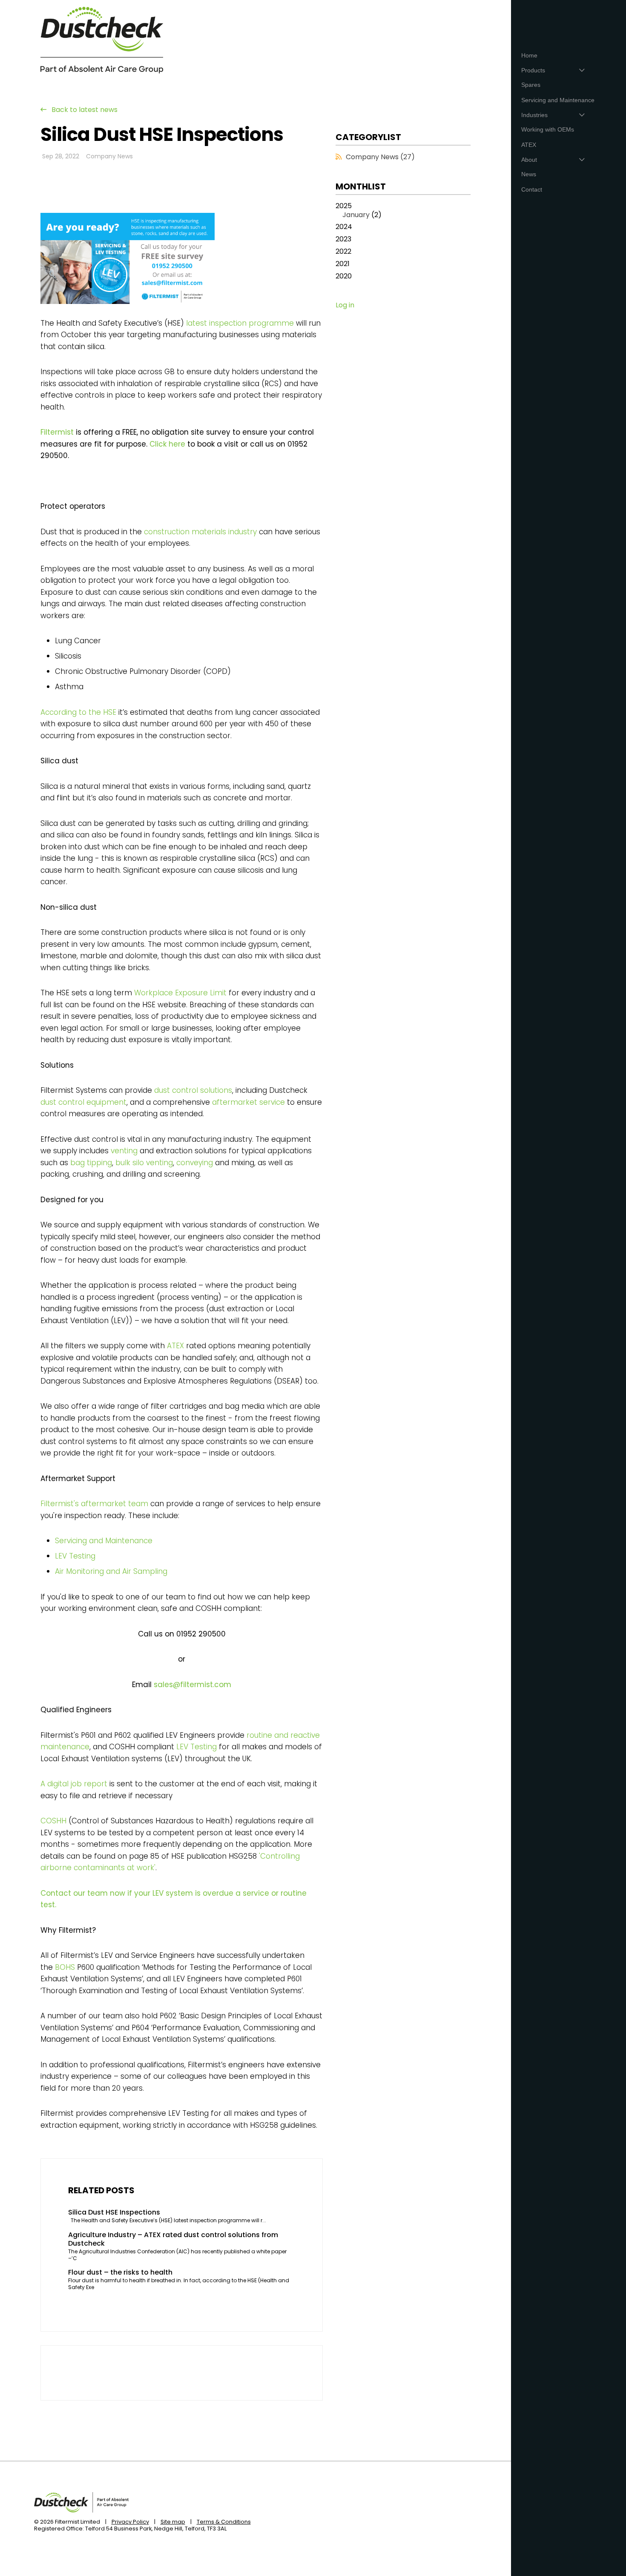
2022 (343, 252)
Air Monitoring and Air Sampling (111, 1571)
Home (529, 55)
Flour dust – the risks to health (120, 2273)
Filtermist (57, 432)
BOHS (65, 1967)
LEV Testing (75, 1556)
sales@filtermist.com (192, 1685)
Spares (531, 85)
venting (124, 1151)
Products (533, 70)
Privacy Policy (130, 2522)
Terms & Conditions (224, 2522)
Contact (532, 189)
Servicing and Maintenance (104, 1541)
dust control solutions (193, 1090)
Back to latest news (85, 110)
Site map (173, 2522)
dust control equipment (83, 1102)
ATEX (175, 1346)
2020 (344, 277)
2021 (343, 264)
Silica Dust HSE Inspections (114, 2213)
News (529, 174)
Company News (109, 156)
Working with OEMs (548, 129)
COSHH (53, 1821)
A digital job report (74, 1784)
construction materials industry (200, 532)
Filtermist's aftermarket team (94, 1504)
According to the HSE (78, 712)
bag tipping (91, 1163)
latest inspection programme (240, 323)
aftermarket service (248, 1102)
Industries (534, 115)
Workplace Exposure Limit (180, 993)
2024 (344, 227)
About (529, 160)
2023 (343, 239)
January (356, 215)
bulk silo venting (144, 1163)
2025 (359, 211)
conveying (195, 1163)
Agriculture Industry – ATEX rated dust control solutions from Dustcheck (173, 2240)
